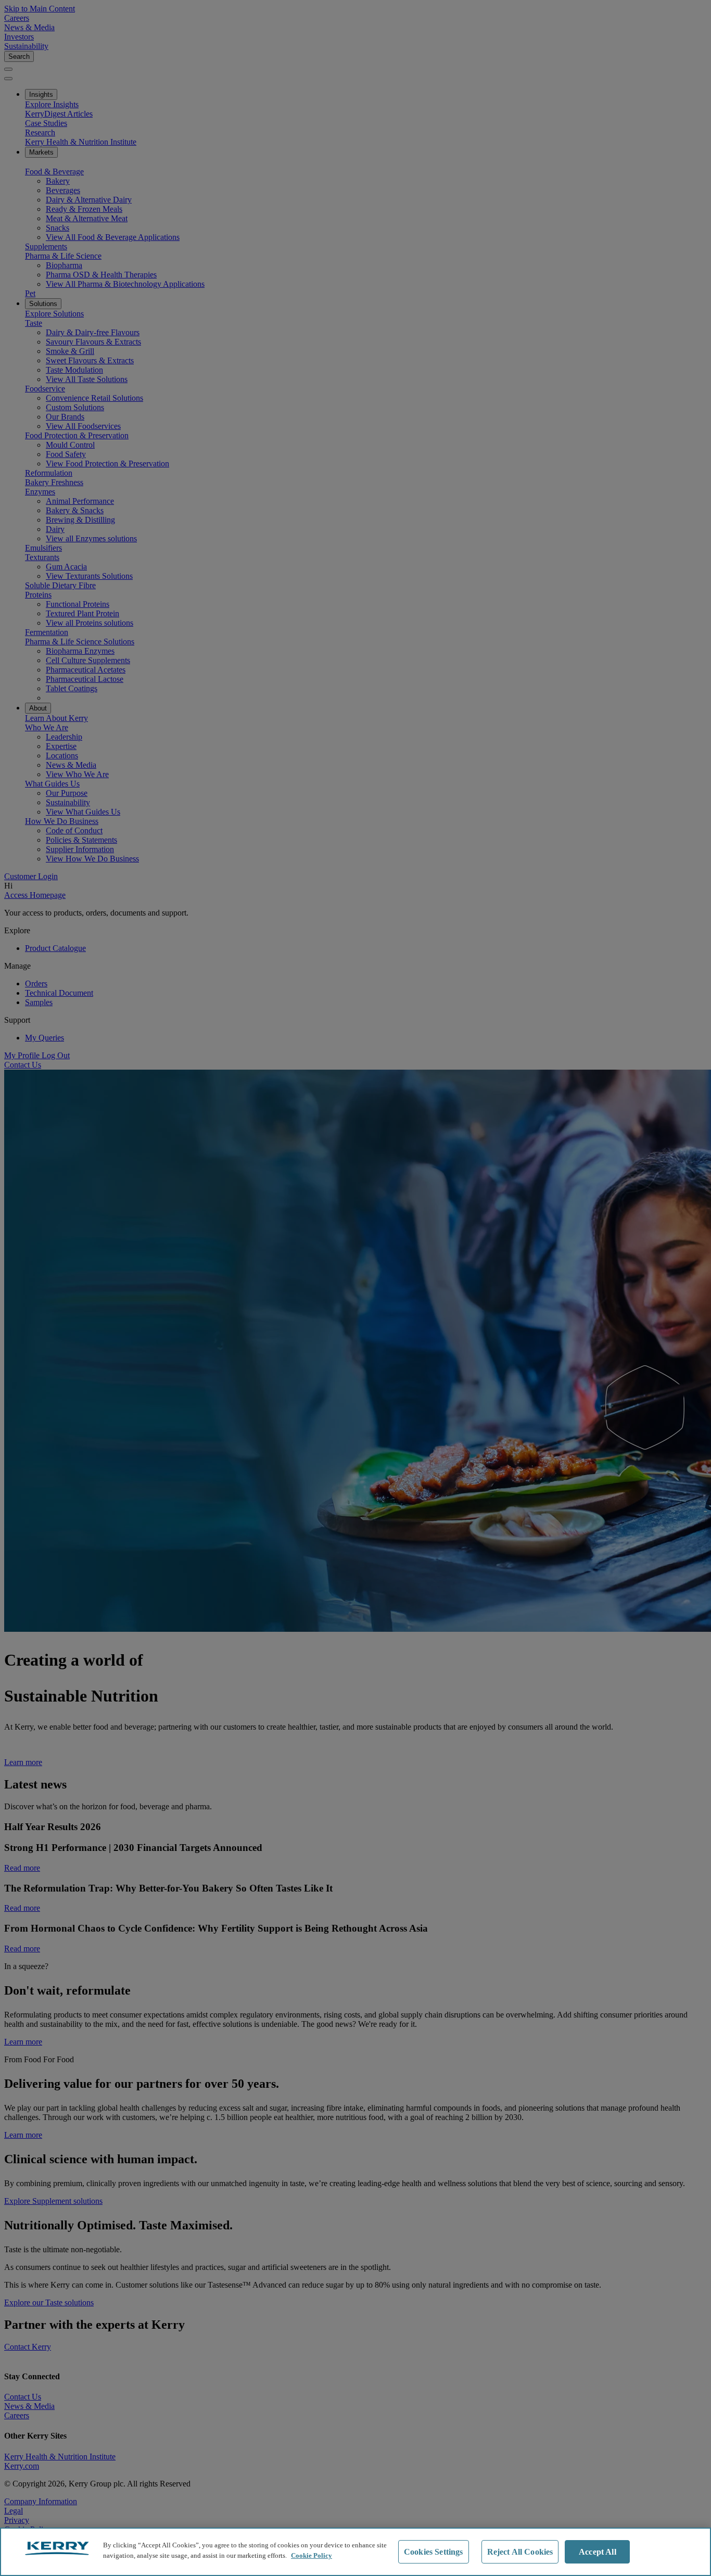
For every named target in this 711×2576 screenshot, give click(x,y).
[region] (355, 2552)
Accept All (598, 2552)
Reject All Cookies (520, 2552)
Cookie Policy (312, 2555)
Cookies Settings (434, 2552)
